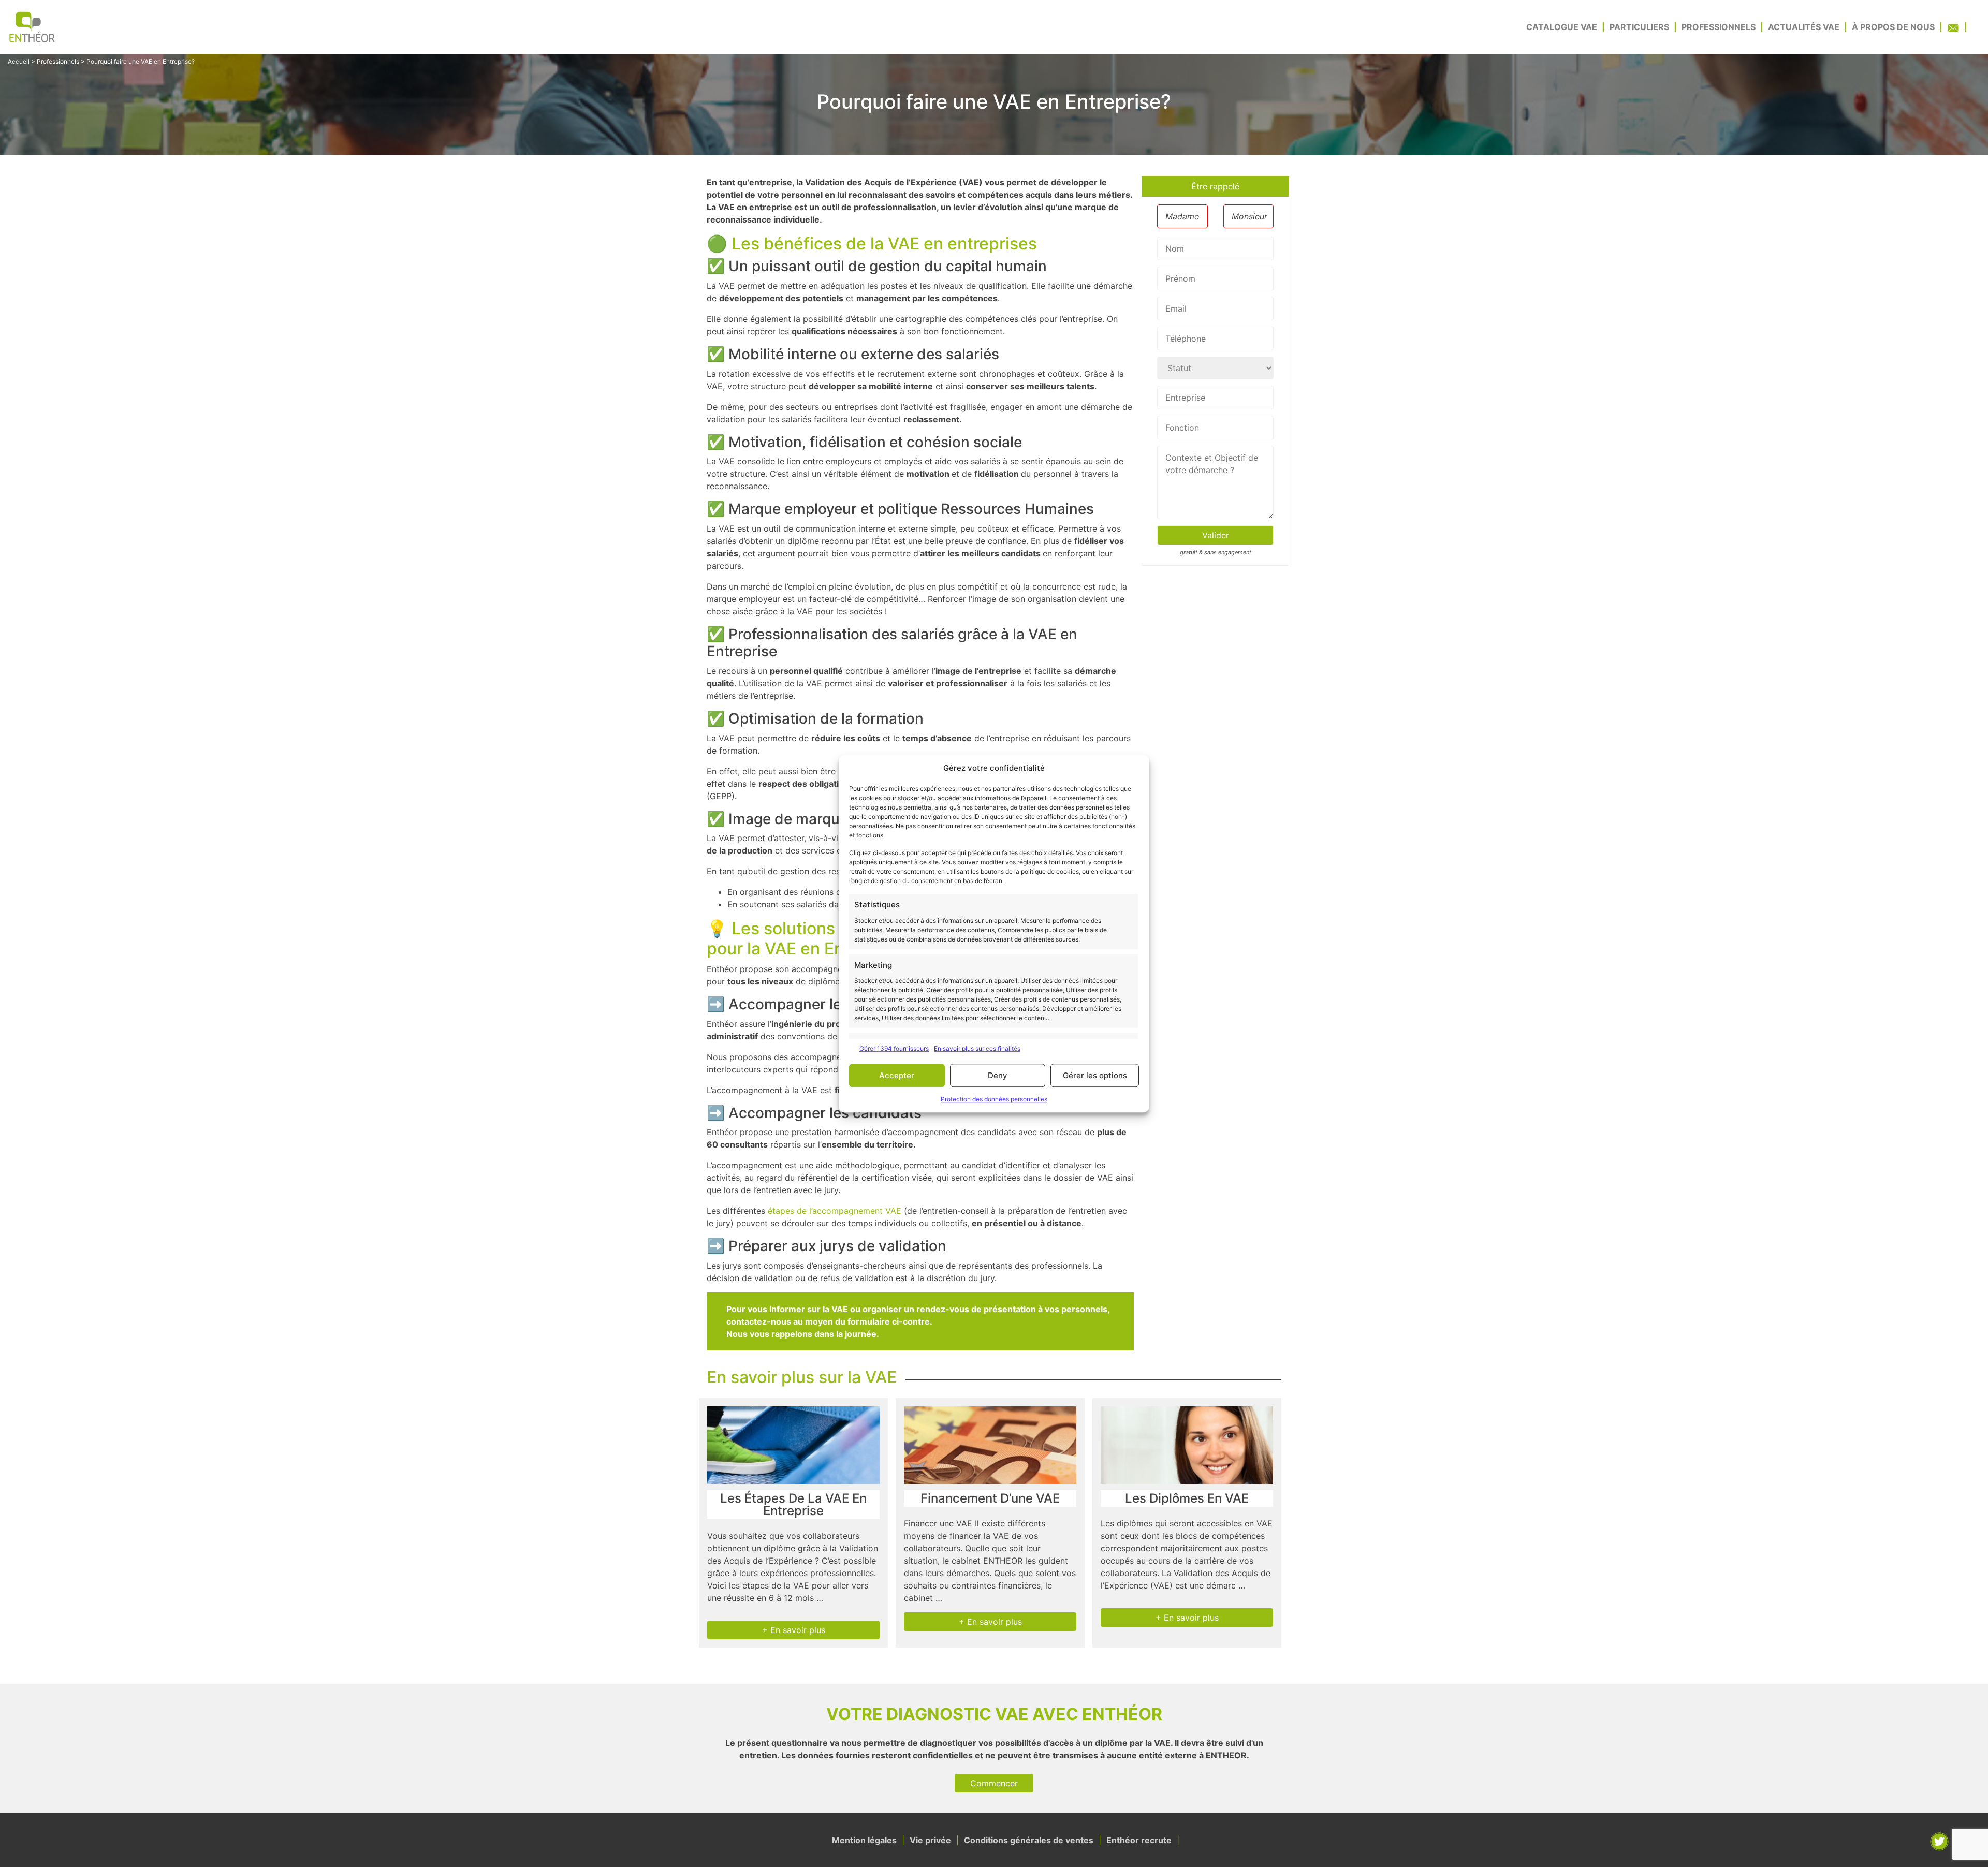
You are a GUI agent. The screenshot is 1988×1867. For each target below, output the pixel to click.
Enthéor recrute (1139, 1840)
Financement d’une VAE (990, 1498)
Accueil (19, 61)
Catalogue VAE (1562, 27)
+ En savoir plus (794, 1630)
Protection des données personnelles (994, 1099)
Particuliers (1639, 27)
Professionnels (1719, 27)
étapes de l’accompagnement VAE (835, 1211)
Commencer (994, 1783)
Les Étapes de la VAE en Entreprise (793, 1504)
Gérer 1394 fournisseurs (894, 1048)
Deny (998, 1075)
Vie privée (930, 1840)
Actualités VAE (1804, 27)
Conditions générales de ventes (1029, 1840)
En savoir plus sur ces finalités (977, 1048)
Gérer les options (1095, 1075)
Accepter (897, 1075)
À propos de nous (1893, 27)
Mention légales (864, 1840)
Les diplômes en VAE (1187, 1498)
